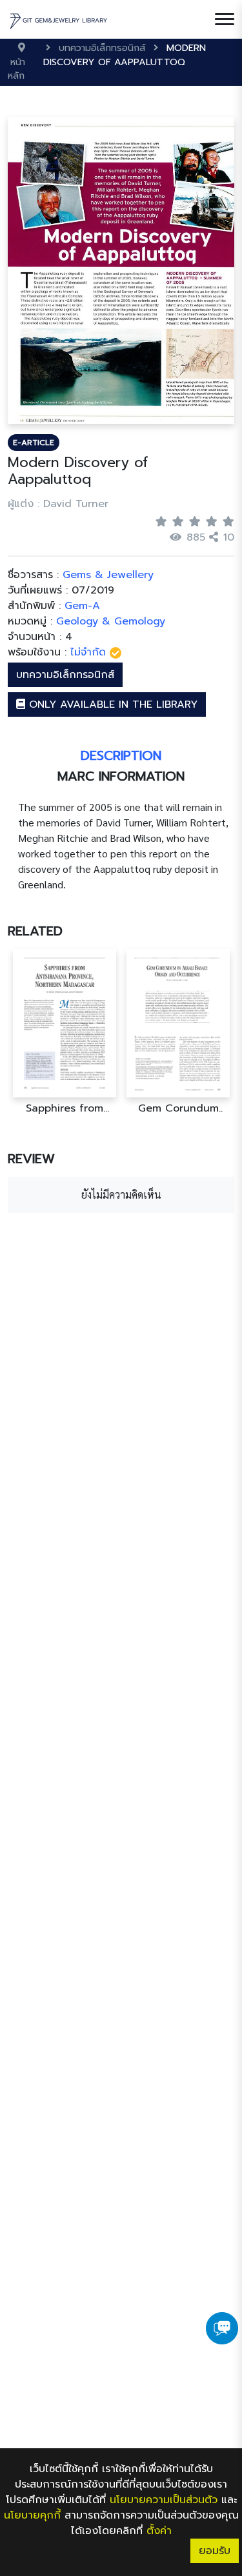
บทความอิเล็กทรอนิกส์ (65, 675)
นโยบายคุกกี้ (32, 2515)
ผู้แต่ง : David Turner (58, 504)
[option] (65, 1032)
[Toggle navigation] (225, 19)
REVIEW (31, 1159)
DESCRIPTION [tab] (121, 755)
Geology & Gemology (111, 621)
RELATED (35, 931)
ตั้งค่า (159, 2531)
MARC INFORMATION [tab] (121, 776)
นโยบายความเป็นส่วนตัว (164, 2500)
